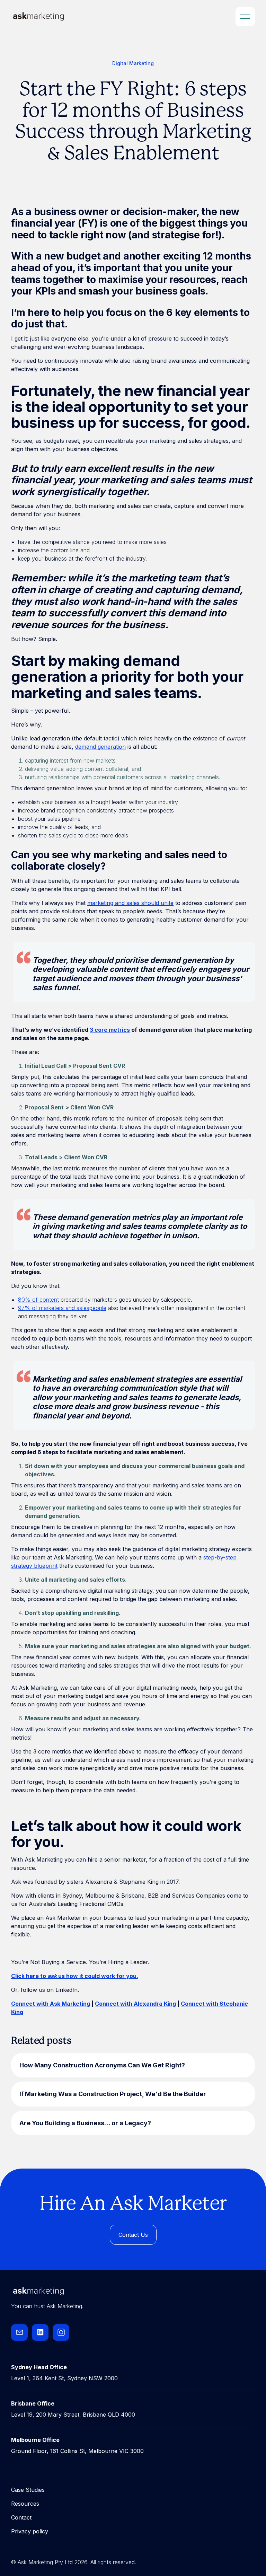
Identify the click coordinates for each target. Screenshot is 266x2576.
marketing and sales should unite (130, 903)
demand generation (100, 747)
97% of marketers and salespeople (62, 1308)
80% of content (38, 1300)
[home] (30, 16)
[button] (245, 17)
